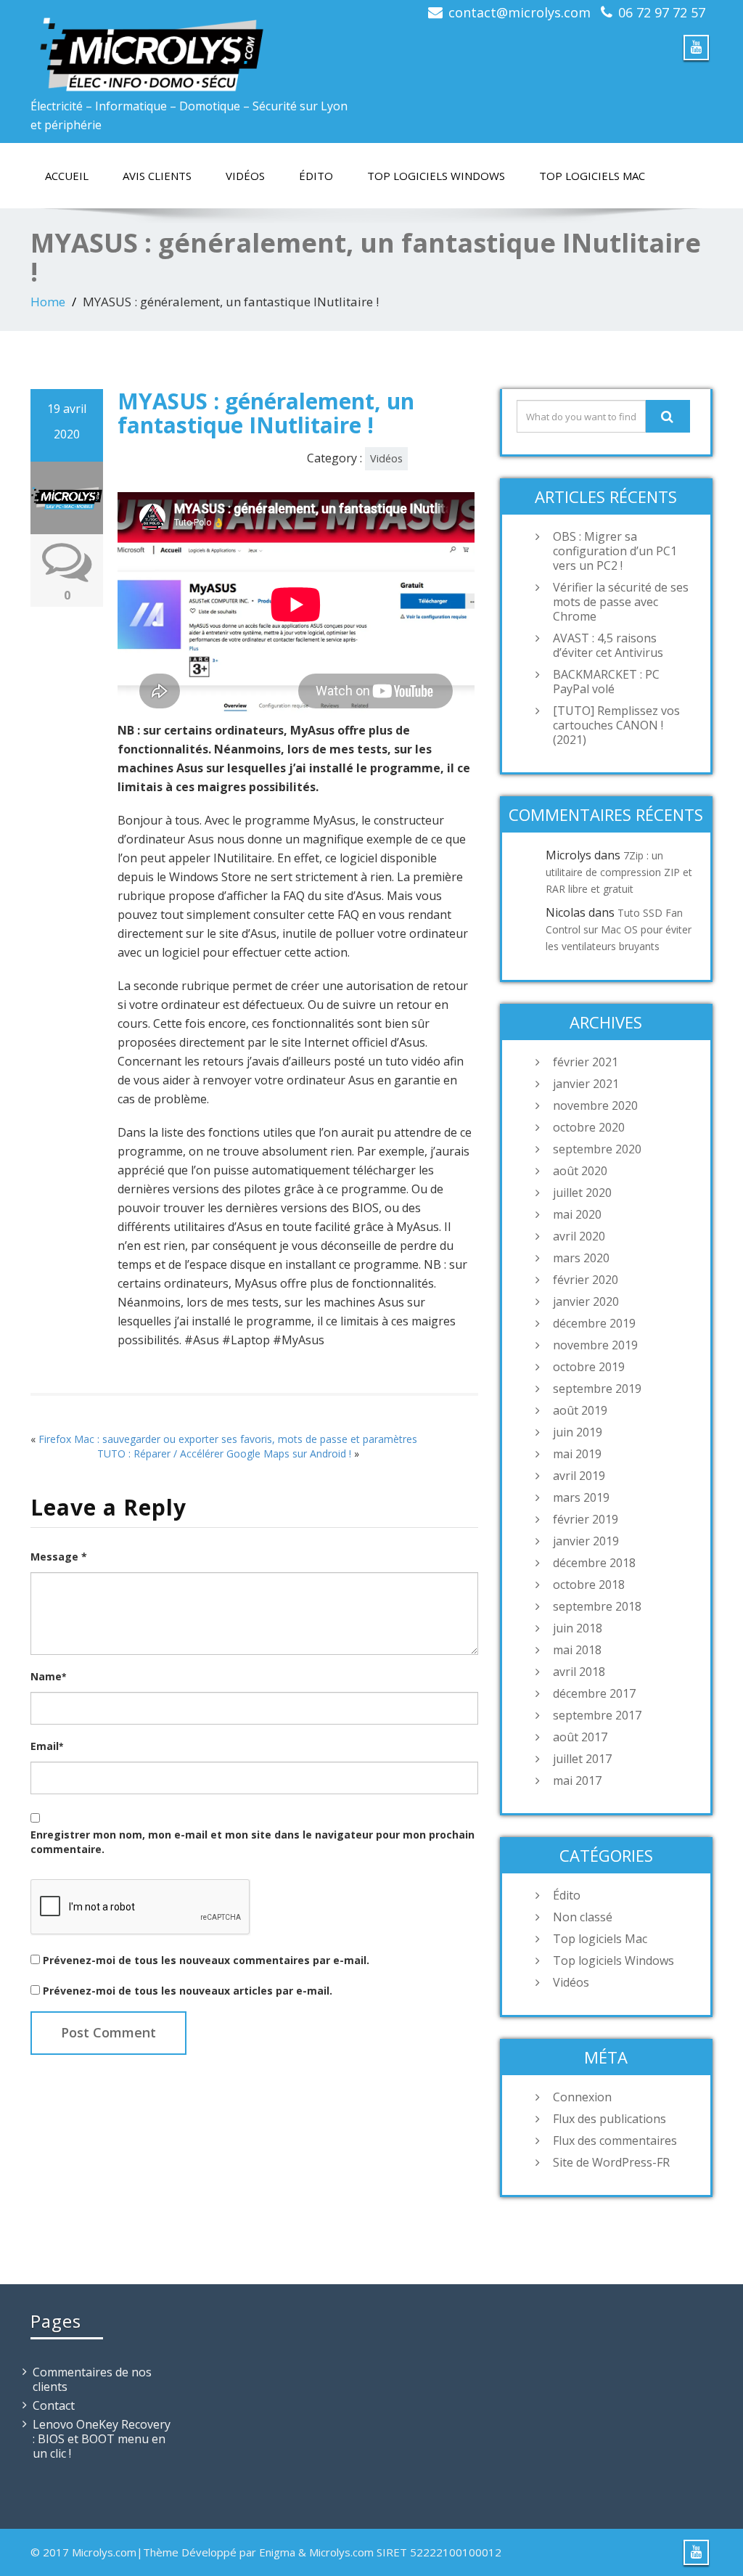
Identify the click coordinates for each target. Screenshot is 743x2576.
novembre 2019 (595, 1345)
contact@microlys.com (520, 12)
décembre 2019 (594, 1323)
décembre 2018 (594, 1563)
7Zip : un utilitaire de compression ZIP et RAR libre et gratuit (619, 872)
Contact (54, 2405)
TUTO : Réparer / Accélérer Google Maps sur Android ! (224, 1453)
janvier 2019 (586, 1541)
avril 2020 (579, 1236)
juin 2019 (578, 1432)
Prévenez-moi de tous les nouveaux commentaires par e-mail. (206, 1960)
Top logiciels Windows (436, 176)
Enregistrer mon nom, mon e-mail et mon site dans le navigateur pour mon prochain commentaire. (253, 1842)
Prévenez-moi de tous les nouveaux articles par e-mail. (188, 1991)
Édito (316, 176)
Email (47, 1746)
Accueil (67, 176)
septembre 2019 (597, 1389)
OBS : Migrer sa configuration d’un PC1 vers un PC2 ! (615, 551)
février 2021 (586, 1062)
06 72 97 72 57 (662, 12)
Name (48, 1676)
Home (48, 302)
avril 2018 (579, 1672)
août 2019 (580, 1410)
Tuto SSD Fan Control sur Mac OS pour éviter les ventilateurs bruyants (619, 929)
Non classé (583, 1917)
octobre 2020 (589, 1127)
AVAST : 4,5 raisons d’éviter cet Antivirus (608, 645)
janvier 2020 (586, 1301)
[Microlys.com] (196, 46)
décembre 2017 (594, 1693)
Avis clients (157, 176)
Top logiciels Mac (592, 176)
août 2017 (580, 1737)
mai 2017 (577, 1780)
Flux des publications (609, 2119)
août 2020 (580, 1171)
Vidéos (245, 176)
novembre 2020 (595, 1105)
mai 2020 (577, 1214)
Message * (59, 1557)
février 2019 (586, 1519)
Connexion (582, 2097)
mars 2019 (581, 1497)
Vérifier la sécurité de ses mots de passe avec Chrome (621, 602)
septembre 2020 (597, 1149)
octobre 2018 (589, 1585)
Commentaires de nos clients (92, 2379)
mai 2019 (577, 1454)
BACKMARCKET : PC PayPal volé (606, 682)
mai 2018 (577, 1650)
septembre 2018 (597, 1606)
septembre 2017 (597, 1715)
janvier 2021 (586, 1084)
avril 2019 (579, 1476)
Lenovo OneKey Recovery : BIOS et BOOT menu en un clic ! (102, 2439)
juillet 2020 (582, 1193)
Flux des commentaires (615, 2140)
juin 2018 (578, 1628)
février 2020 (586, 1280)
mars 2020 (581, 1258)
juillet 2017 (582, 1759)
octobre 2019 (589, 1367)
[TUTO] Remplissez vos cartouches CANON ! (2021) (616, 725)
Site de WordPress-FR (611, 2162)
